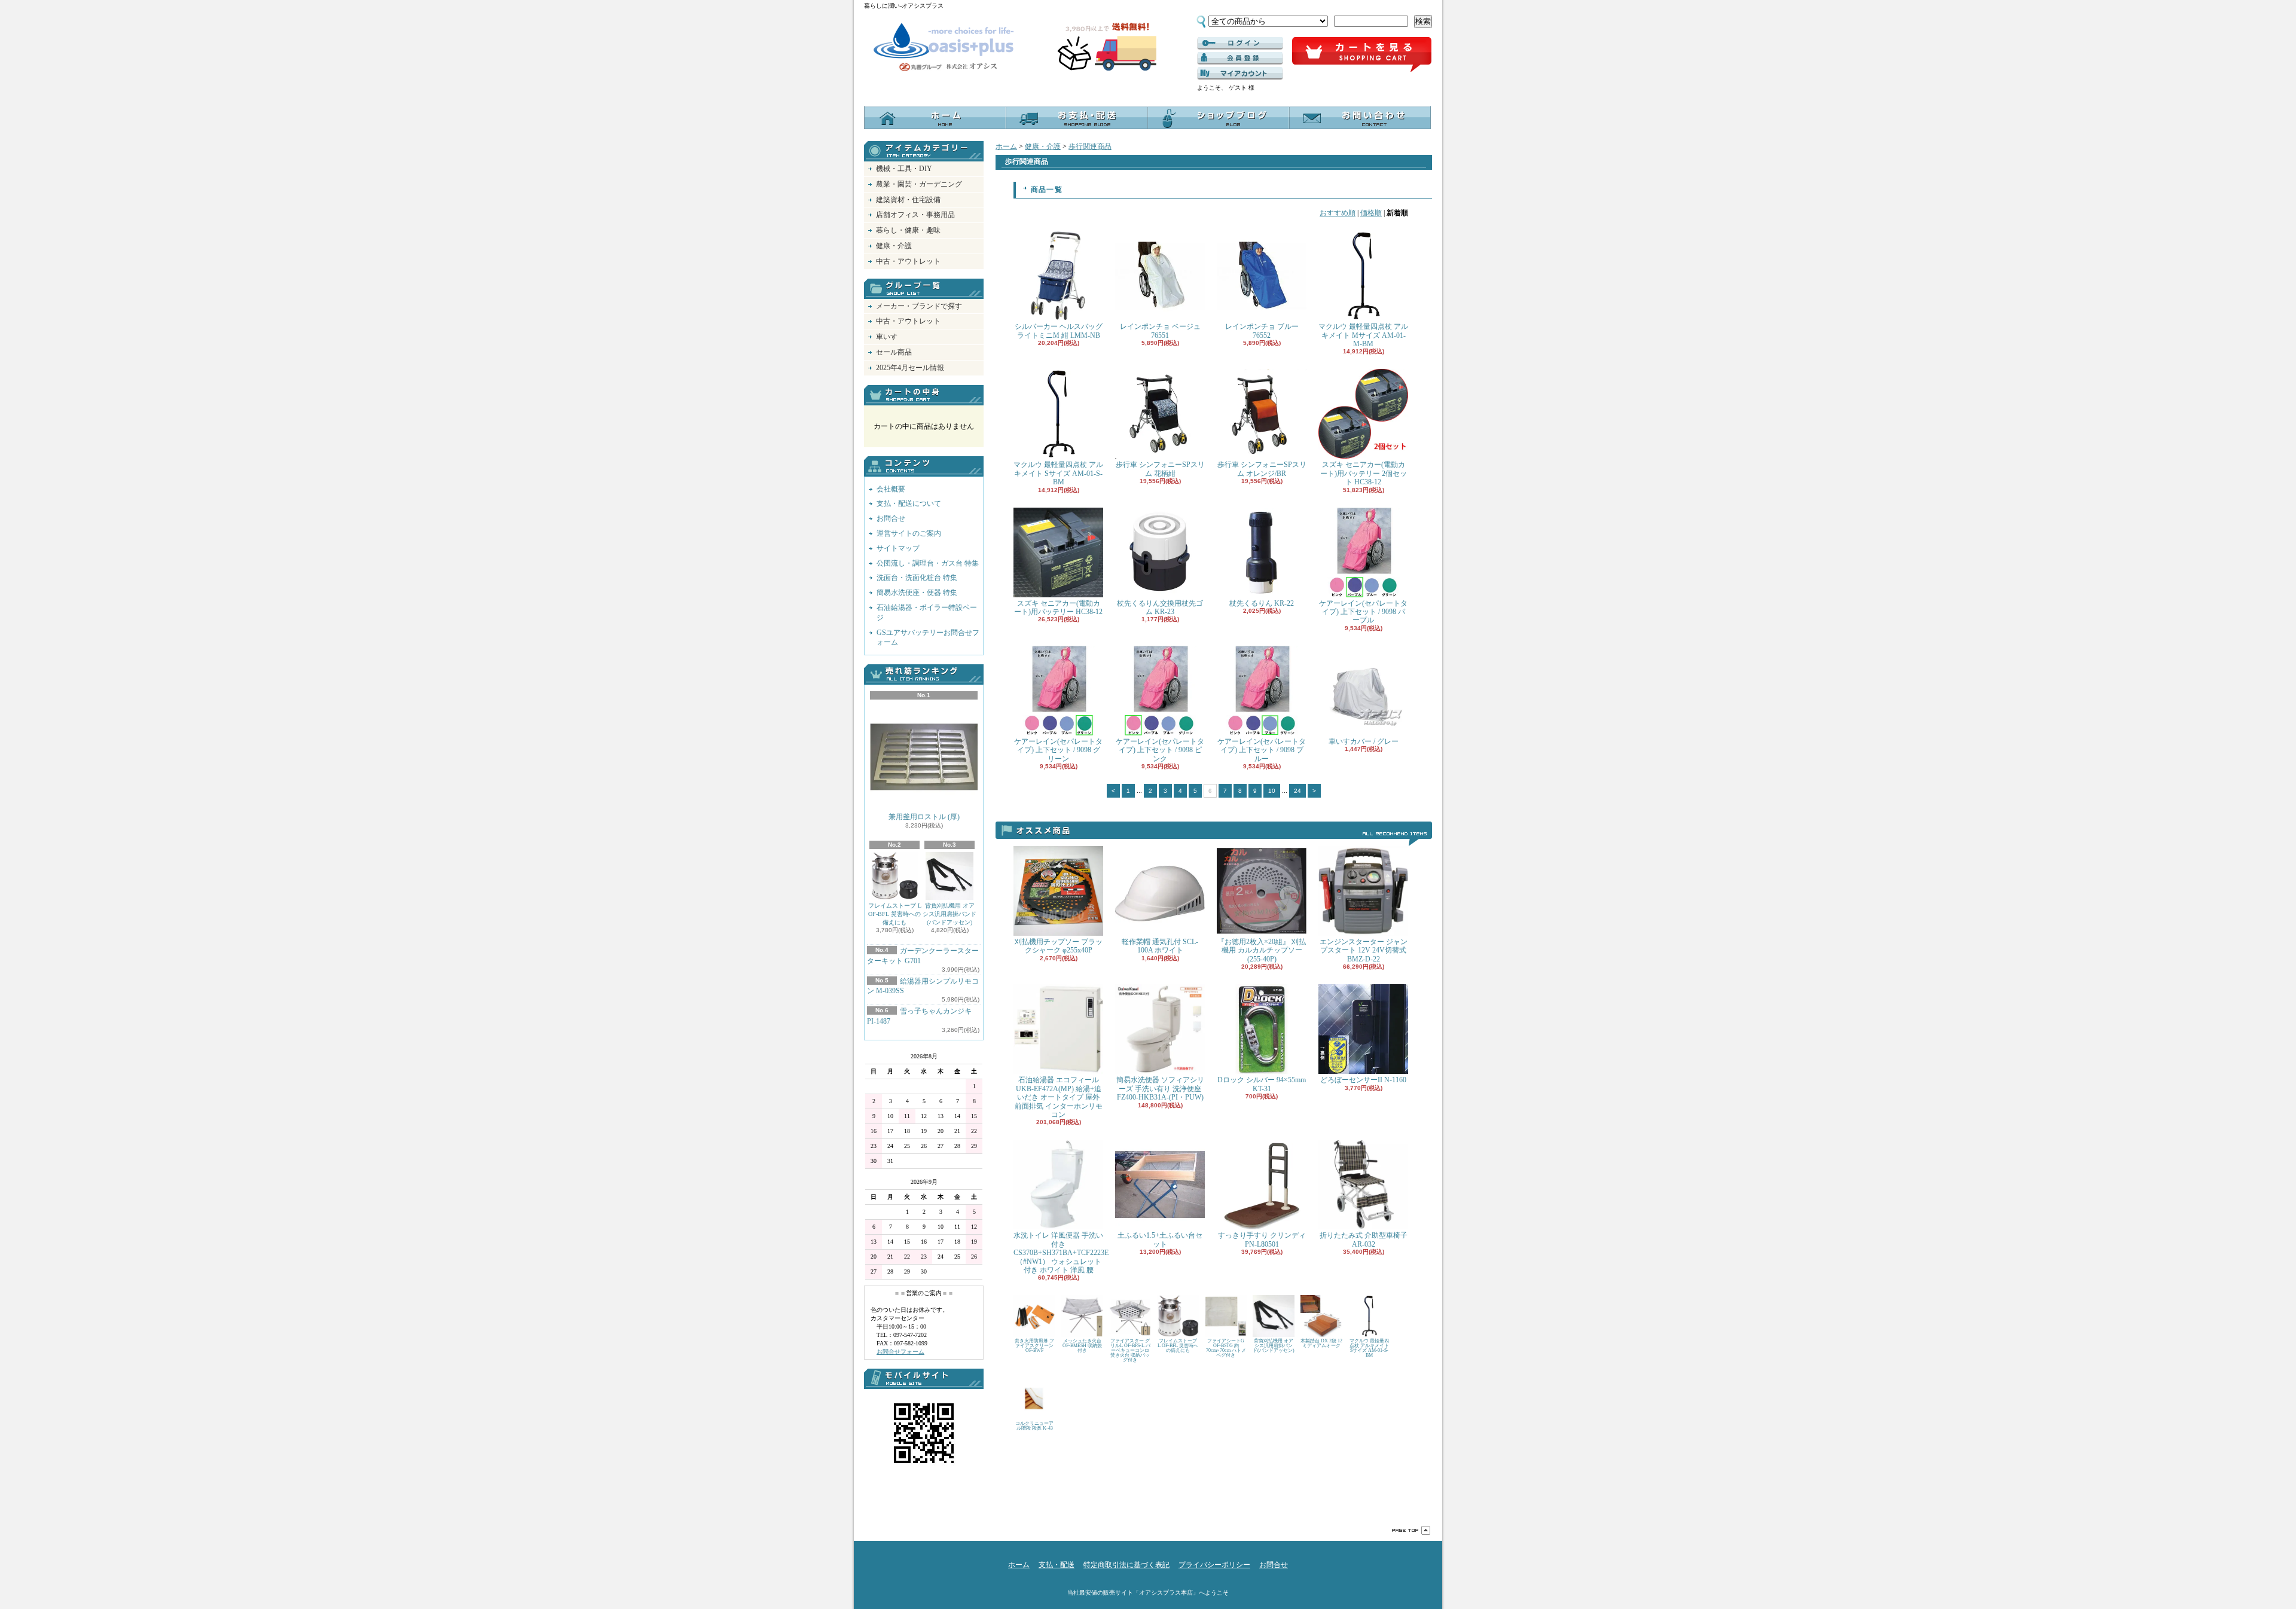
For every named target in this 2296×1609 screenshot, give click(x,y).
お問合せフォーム (900, 1352)
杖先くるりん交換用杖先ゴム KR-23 (1160, 607)
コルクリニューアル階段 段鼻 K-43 (1034, 1426)
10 (1272, 791)
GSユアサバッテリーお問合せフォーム (928, 638)
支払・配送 (1057, 1565)
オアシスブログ (1218, 117)
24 (1297, 791)
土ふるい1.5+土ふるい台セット (1160, 1239)
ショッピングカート (1362, 55)
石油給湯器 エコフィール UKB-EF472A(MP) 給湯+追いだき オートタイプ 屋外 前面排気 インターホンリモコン (1059, 1097)
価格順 (1371, 213)
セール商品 (894, 352)
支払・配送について (1077, 117)
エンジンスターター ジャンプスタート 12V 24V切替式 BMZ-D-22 (1364, 950)
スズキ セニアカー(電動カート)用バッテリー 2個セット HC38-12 (1364, 473)
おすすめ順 (1338, 213)
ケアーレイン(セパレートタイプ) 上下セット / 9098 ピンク (1160, 750)
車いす (887, 337)
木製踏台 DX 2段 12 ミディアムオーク (1321, 1343)
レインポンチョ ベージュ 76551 (1160, 331)
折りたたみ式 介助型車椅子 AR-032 (1364, 1239)
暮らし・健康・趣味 (908, 230)
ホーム (935, 117)
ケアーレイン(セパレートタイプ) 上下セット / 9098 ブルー (1262, 750)
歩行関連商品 (1090, 146)
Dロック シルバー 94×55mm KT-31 (1262, 1084)
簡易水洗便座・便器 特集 (917, 593)
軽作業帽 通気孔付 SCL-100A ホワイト (1160, 946)
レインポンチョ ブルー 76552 (1262, 331)
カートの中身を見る (924, 395)
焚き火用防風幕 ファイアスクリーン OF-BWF (1034, 1346)
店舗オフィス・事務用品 (915, 215)
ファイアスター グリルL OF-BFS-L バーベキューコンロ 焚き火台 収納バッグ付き (1130, 1350)
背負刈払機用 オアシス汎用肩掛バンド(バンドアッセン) (949, 914)
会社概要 (891, 489)
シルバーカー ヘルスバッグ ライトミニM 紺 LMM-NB (1059, 331)
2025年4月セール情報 (910, 368)
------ (1240, 59)
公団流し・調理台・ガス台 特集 (928, 563)
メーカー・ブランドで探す (919, 306)
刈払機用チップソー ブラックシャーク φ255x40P (1059, 946)
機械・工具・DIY (904, 169)
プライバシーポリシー (1214, 1565)
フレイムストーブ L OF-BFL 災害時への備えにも (895, 914)
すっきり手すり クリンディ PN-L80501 (1262, 1239)
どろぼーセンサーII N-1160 (1363, 1080)
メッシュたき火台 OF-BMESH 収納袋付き (1082, 1346)
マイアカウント (1240, 74)
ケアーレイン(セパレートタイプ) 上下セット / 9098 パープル (1363, 612)
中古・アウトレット (908, 261)
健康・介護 (894, 246)
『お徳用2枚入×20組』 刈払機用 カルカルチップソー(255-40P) (1262, 950)
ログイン (1240, 44)
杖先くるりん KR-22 (1262, 603)
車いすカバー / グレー (1364, 741)
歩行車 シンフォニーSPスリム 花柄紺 (1160, 469)
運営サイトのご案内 (909, 533)
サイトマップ (898, 548)
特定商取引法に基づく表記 (1126, 1565)
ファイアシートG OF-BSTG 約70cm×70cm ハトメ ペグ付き (1226, 1348)
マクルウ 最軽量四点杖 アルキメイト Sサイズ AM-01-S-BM (1058, 473)
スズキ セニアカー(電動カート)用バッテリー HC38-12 (1058, 607)
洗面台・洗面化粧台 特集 (917, 578)
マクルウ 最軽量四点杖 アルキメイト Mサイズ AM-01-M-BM (1363, 335)
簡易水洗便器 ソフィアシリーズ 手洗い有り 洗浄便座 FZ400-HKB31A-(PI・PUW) (1160, 1089)
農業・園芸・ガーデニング (919, 184)
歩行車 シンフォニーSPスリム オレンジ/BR (1262, 469)
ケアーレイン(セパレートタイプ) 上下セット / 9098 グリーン (1058, 750)
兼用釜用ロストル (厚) (924, 817)
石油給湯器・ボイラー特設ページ (927, 613)
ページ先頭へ (1411, 1530)
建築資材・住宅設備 (908, 200)
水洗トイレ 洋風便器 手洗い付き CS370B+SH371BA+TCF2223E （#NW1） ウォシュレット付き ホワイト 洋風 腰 (1061, 1253)
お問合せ (1360, 117)
